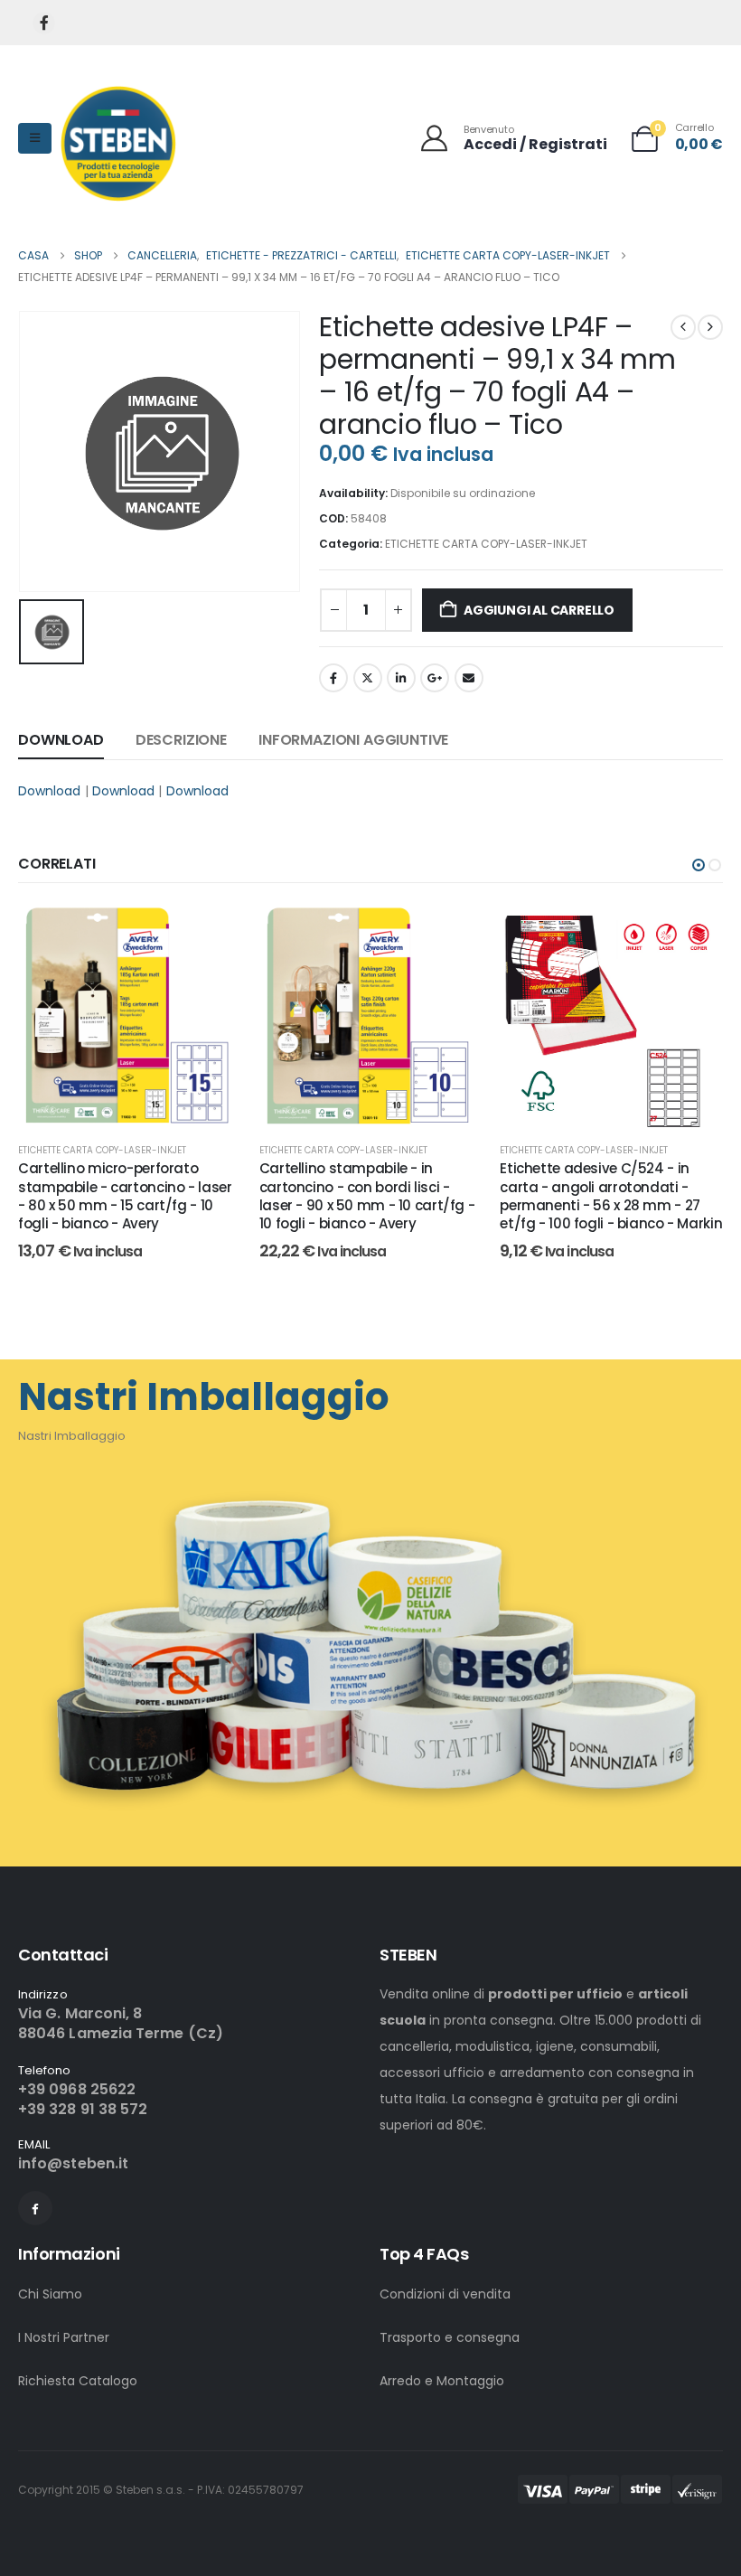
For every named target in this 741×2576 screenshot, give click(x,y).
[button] (699, 865)
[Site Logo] (118, 143)
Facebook (333, 678)
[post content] (130, 1016)
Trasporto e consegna (450, 2337)
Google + (435, 678)
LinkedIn (401, 678)
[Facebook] (44, 23)
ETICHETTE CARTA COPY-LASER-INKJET (486, 544)
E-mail (469, 678)
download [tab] (61, 740)
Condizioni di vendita (445, 2294)
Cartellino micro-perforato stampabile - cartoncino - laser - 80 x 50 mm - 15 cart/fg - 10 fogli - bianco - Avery (125, 1196)
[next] (710, 327)
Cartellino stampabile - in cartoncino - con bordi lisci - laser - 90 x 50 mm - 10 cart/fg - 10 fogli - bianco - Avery (367, 1196)
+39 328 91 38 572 (83, 2109)
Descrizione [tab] (181, 740)
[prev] (683, 327)
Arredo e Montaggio (442, 2381)
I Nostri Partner (64, 2337)
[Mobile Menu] (35, 138)
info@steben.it (73, 2163)
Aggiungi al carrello (539, 610)
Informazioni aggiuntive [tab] (353, 740)
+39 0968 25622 (77, 2089)
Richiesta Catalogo (78, 2381)
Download (50, 791)
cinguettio (368, 678)
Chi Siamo (50, 2294)
